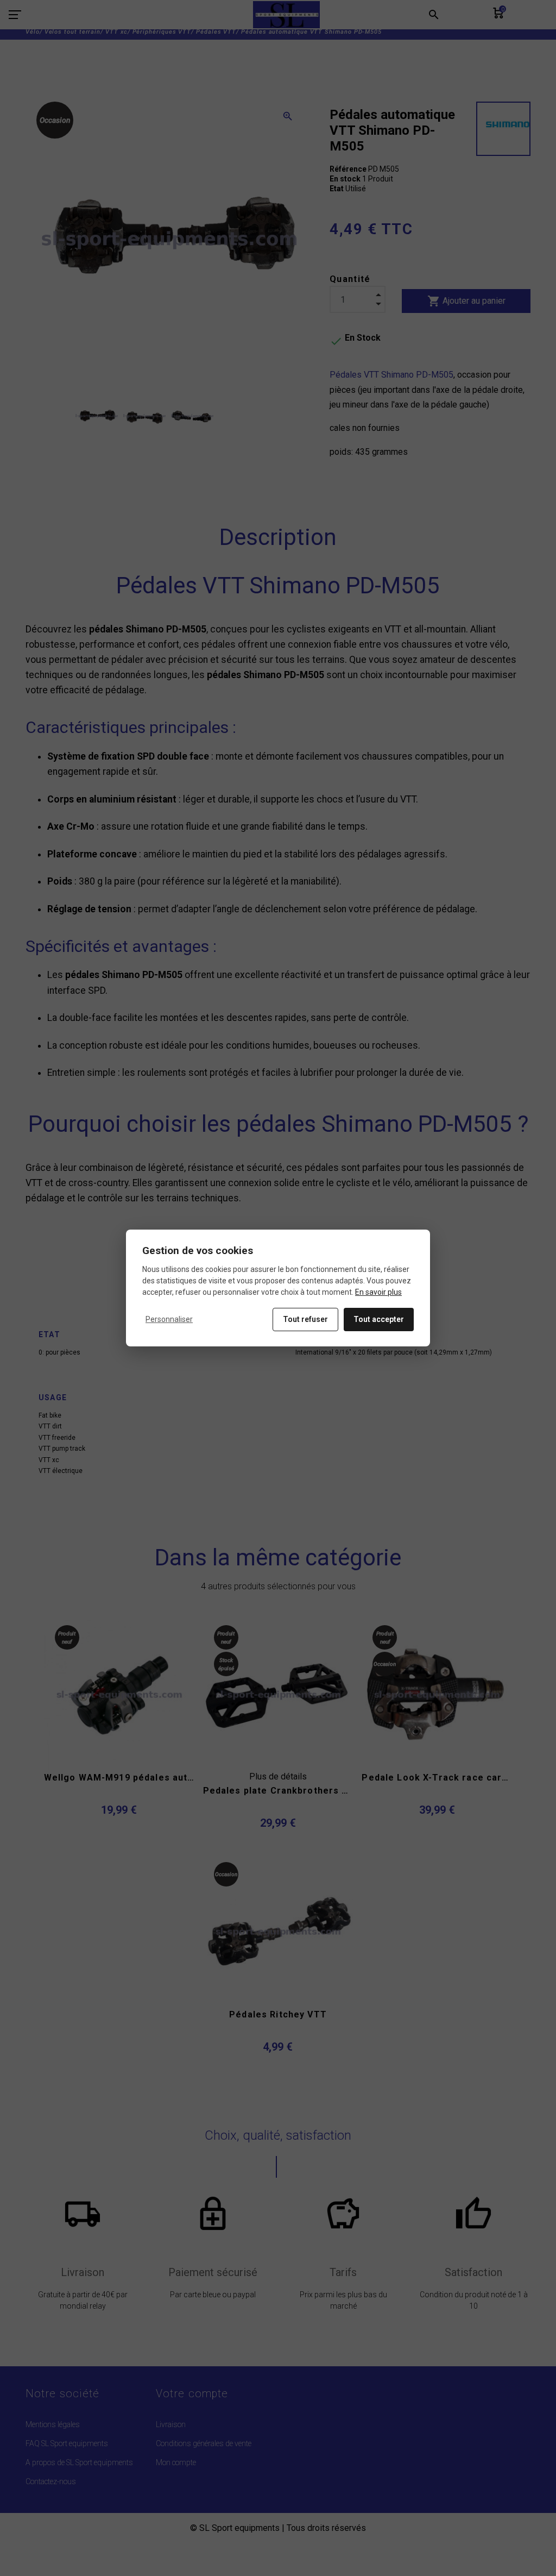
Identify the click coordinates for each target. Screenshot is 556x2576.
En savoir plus (378, 1292)
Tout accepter (379, 1319)
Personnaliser (169, 1319)
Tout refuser (305, 1319)
